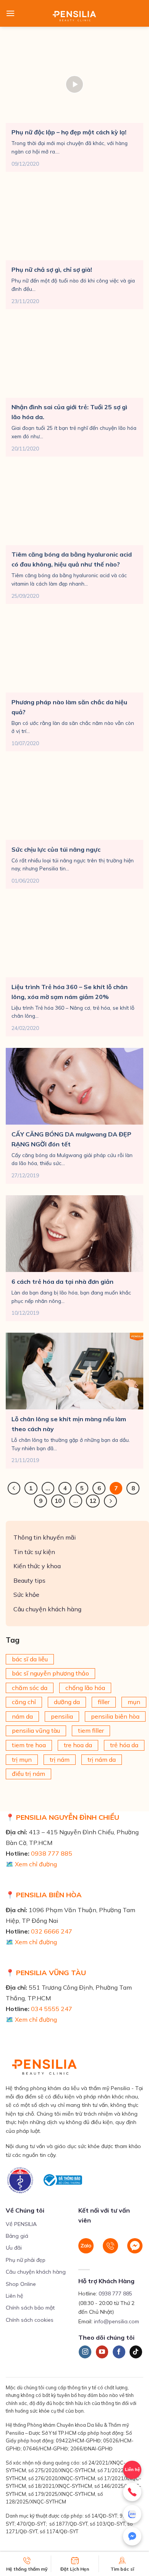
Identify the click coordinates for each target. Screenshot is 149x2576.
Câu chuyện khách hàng (47, 1609)
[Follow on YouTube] (102, 2352)
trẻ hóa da (124, 1745)
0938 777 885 (52, 1853)
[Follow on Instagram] (85, 2352)
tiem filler (91, 1731)
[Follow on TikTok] (136, 2352)
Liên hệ (15, 2296)
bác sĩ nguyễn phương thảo (50, 1673)
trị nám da (102, 1759)
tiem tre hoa (29, 1745)
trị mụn (22, 1759)
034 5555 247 (52, 2009)
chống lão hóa (85, 1688)
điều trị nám (28, 1774)
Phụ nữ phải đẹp (26, 2260)
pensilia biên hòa (115, 1716)
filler (104, 1702)
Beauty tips (29, 1580)
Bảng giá (17, 2236)
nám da (22, 1716)
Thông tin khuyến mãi (45, 1537)
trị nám (60, 1759)
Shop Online (21, 2284)
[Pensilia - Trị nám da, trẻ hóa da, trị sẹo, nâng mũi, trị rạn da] (75, 13)
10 (58, 1501)
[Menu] (10, 13)
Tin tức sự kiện (34, 1552)
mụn (134, 1702)
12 (93, 1501)
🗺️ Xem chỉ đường (31, 1864)
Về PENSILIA (21, 2224)
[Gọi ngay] (132, 2492)
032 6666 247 (52, 1931)
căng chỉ (24, 1702)
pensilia (62, 1716)
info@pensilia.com (117, 2321)
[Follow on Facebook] (119, 2352)
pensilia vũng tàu (36, 1731)
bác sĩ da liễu (30, 1659)
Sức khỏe (26, 1595)
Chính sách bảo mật (30, 2308)
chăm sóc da (30, 1688)
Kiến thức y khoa (37, 1566)
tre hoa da (78, 1745)
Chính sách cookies (30, 2320)
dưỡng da (67, 1702)
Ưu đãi (14, 2248)
